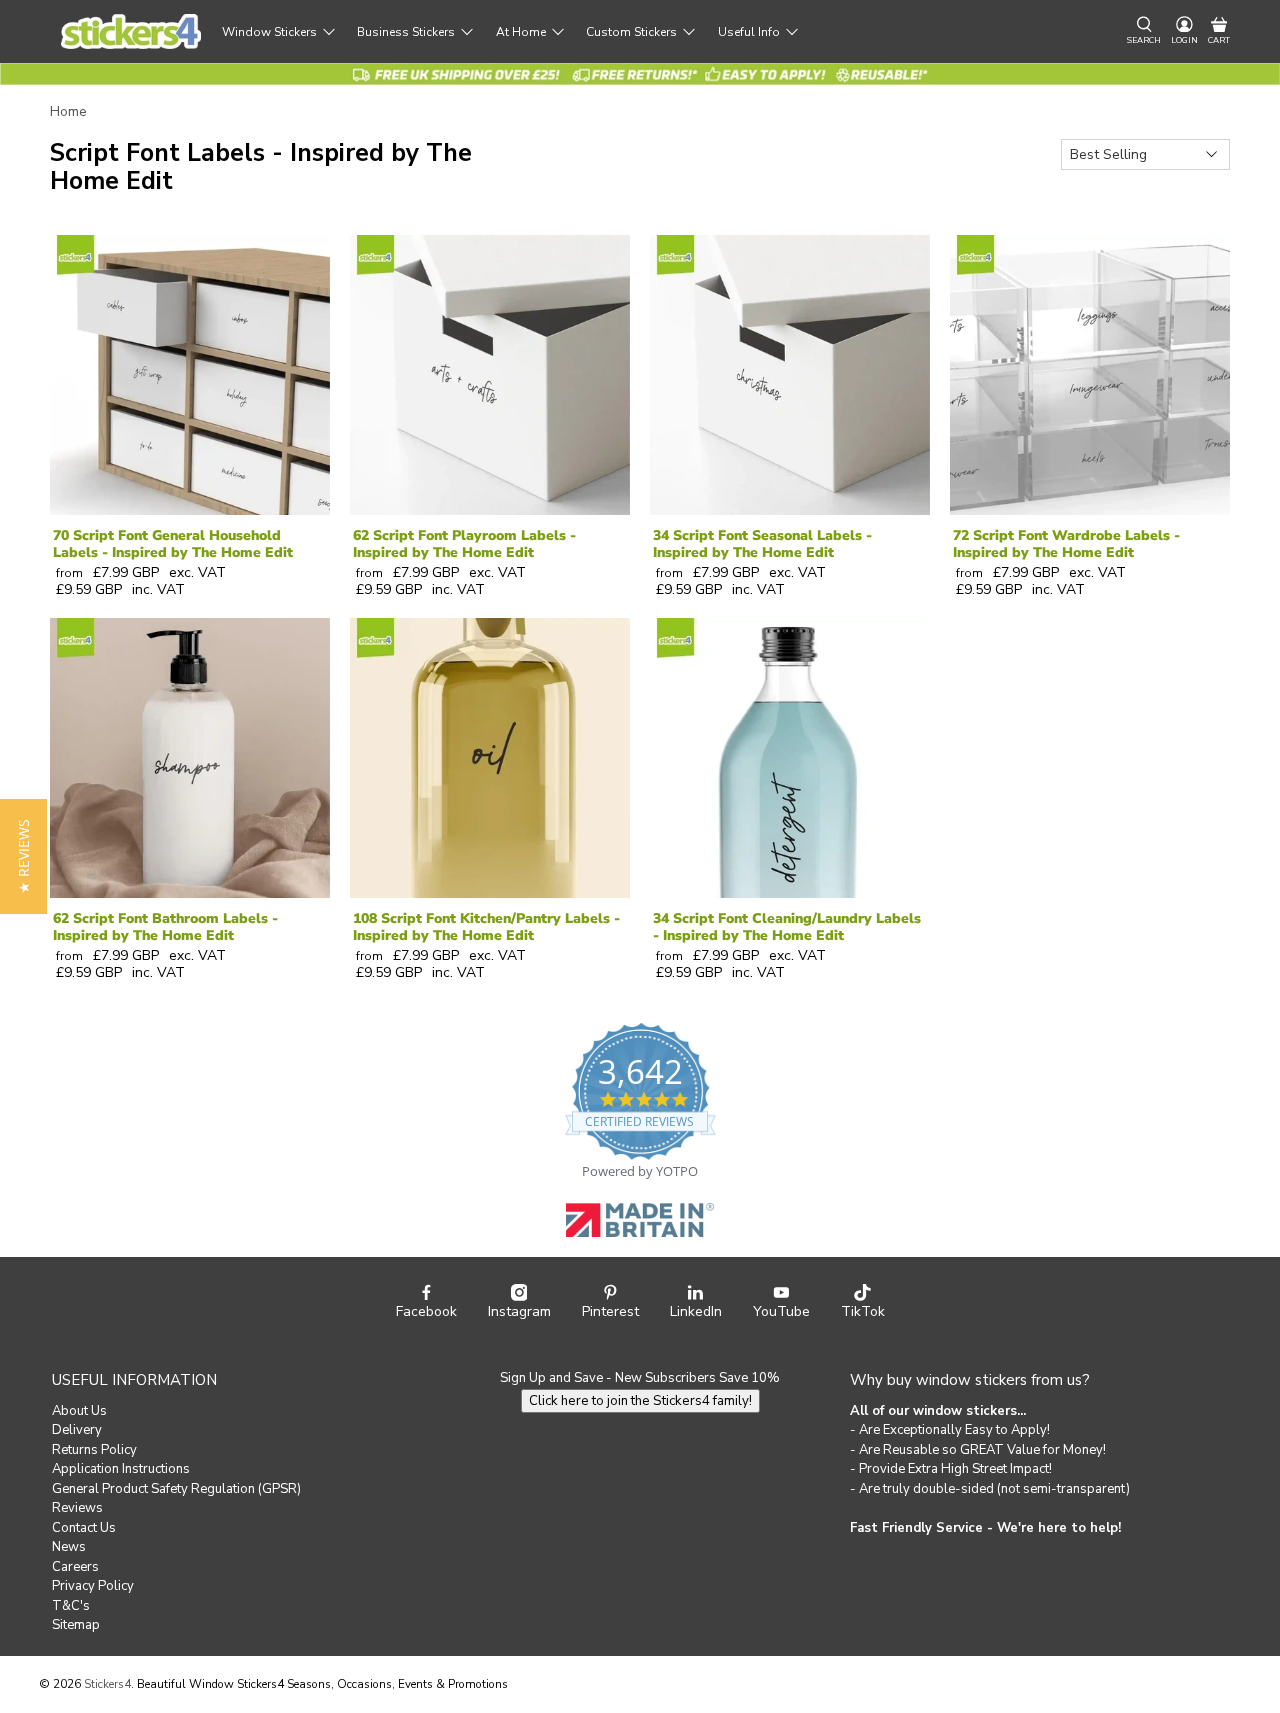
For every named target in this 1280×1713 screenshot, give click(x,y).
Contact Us (84, 1528)
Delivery (77, 1430)
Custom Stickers (631, 32)
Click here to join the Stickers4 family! (640, 1401)
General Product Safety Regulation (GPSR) (176, 1489)
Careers (75, 1567)
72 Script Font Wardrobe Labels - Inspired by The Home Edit (1066, 544)
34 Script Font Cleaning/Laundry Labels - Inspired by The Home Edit (787, 927)
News (69, 1547)
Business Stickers (406, 32)
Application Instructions (121, 1469)
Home (68, 112)
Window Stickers (269, 32)
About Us (79, 1411)
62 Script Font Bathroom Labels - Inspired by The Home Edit (165, 927)
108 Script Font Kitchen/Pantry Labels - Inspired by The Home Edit (486, 927)
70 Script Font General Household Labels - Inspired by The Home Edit (173, 544)
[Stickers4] (131, 31)
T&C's (71, 1606)
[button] (23, 856)
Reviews (77, 1508)
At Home (521, 32)
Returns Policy (94, 1450)
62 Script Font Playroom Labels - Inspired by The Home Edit (464, 544)
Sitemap (76, 1625)
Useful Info (749, 32)
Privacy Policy (93, 1586)
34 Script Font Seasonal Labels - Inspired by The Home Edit (762, 544)
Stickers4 (107, 1684)
